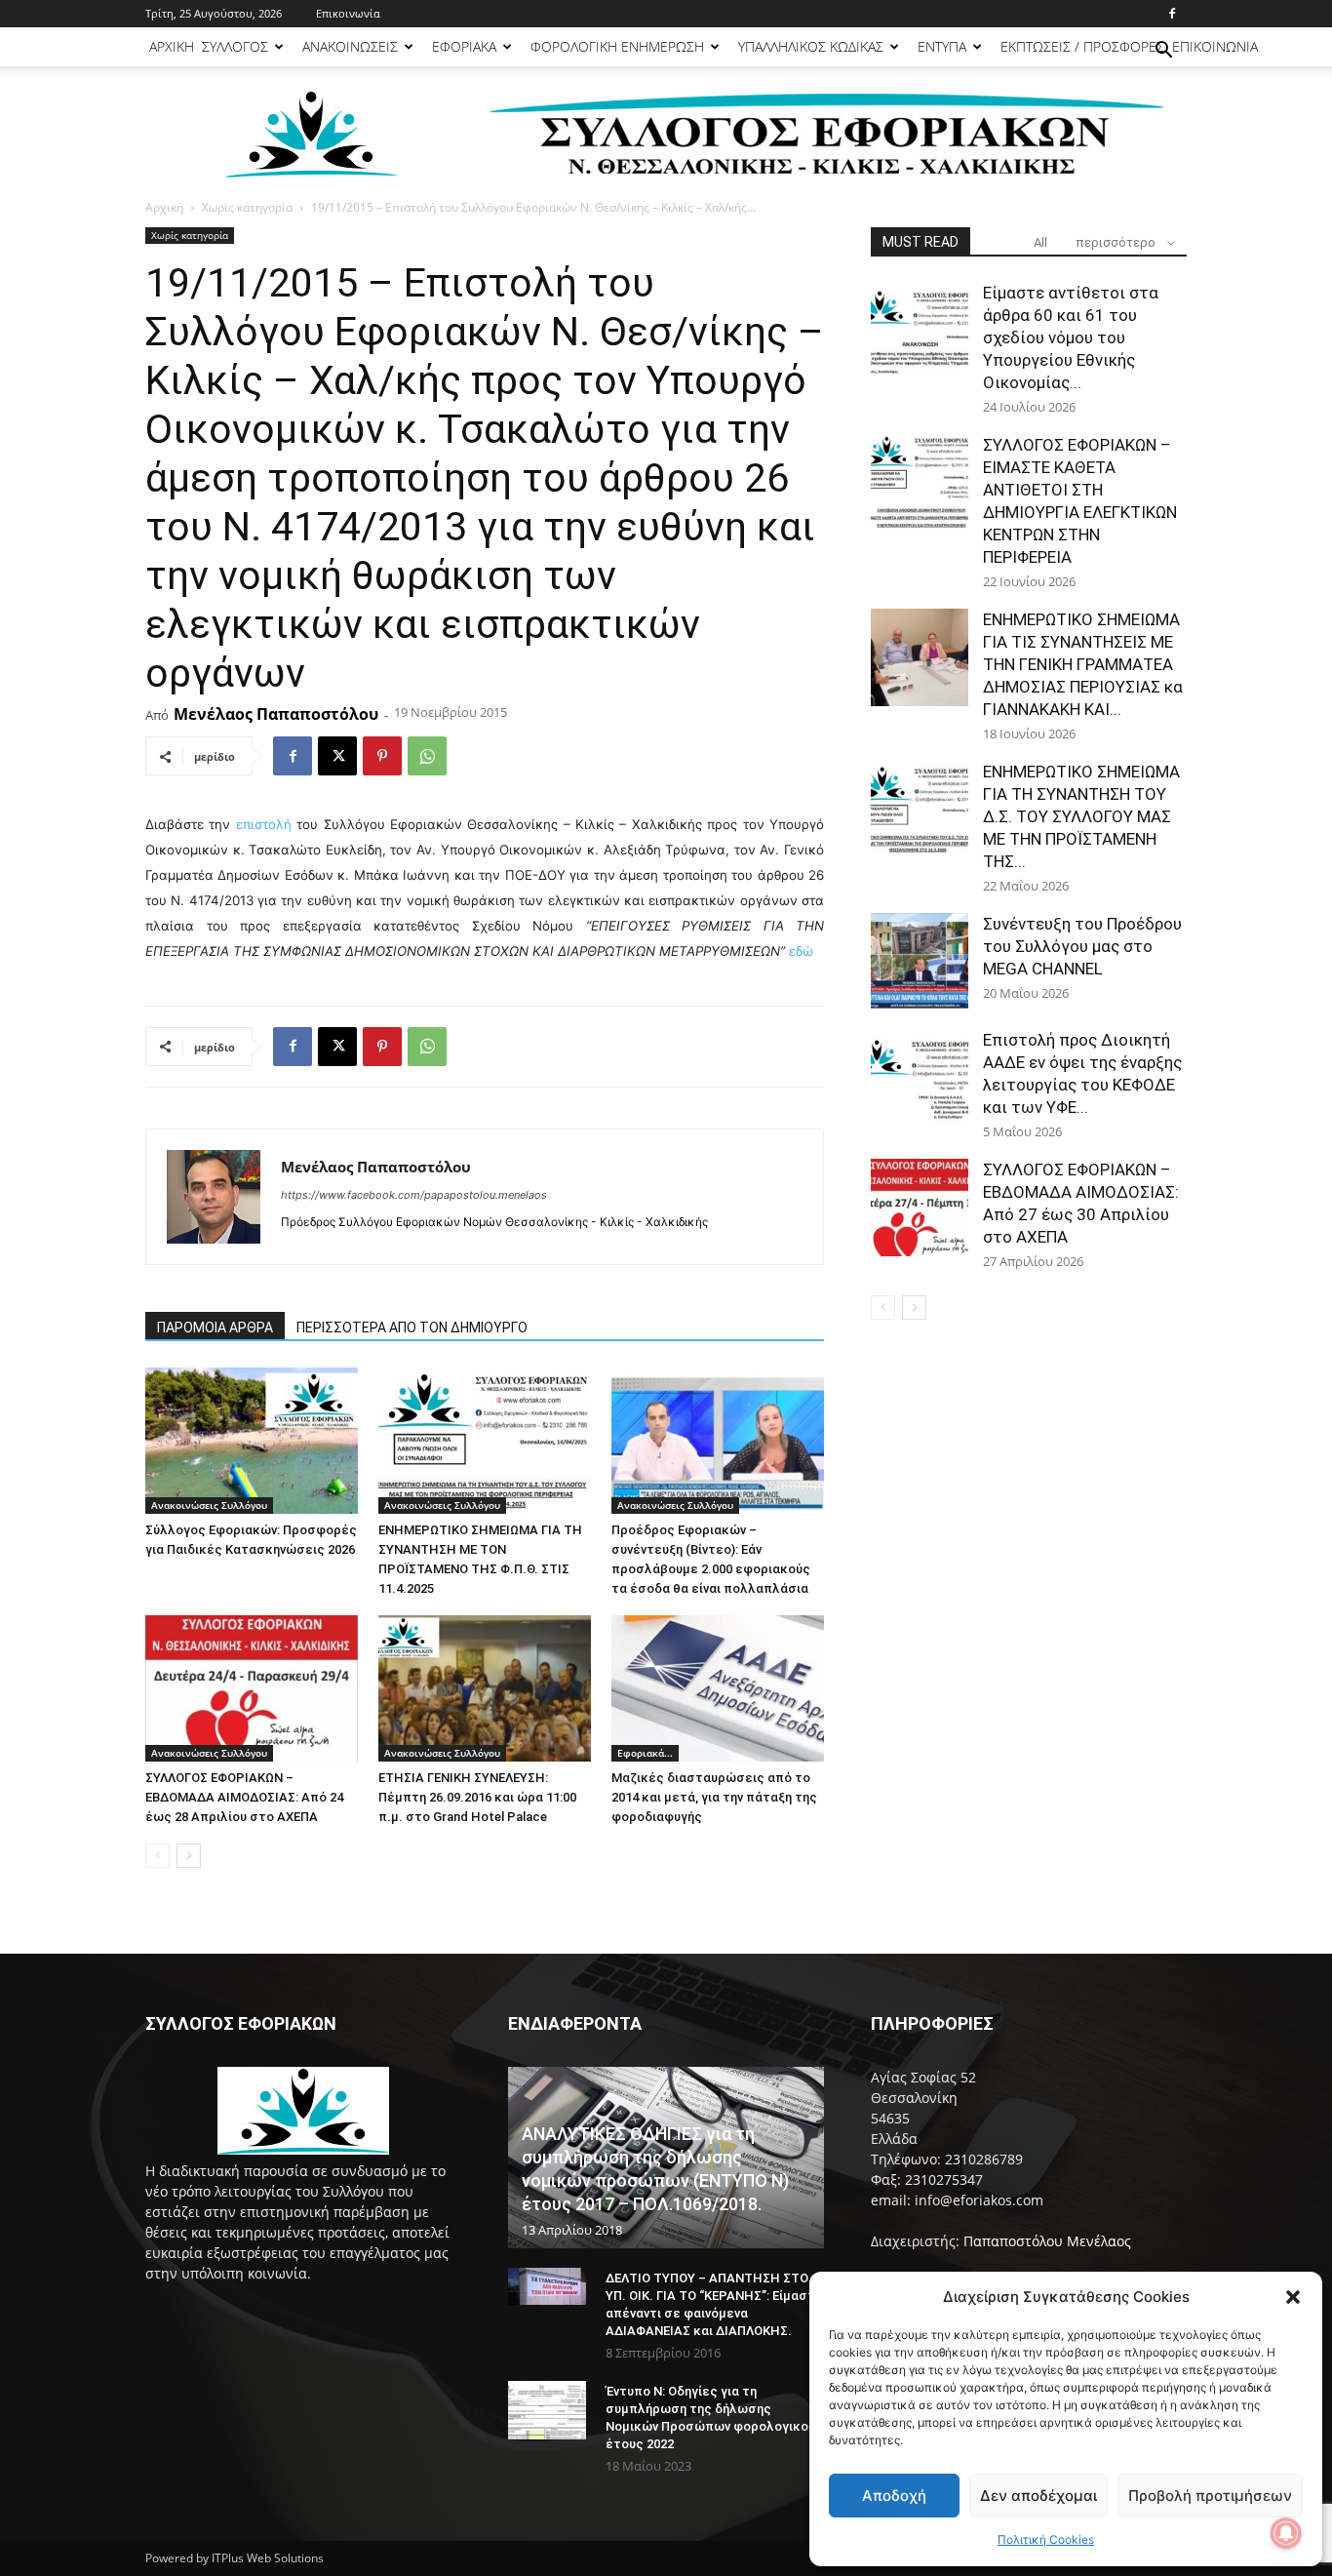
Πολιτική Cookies (1046, 2539)
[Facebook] (1172, 14)
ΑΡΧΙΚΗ (172, 46)
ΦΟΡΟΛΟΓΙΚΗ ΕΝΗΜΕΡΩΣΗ (617, 46)
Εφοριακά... (645, 1753)
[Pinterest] (382, 756)
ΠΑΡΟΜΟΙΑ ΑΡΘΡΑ (215, 1328)
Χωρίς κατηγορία (247, 207)
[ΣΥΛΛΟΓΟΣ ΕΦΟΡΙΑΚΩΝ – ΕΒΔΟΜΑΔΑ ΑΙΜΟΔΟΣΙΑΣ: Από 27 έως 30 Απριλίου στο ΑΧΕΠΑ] (920, 1208)
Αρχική (164, 207)
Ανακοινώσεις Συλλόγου (209, 1505)
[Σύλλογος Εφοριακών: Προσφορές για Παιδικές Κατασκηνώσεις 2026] (252, 1441)
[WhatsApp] (427, 756)
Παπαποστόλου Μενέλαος (1047, 2241)
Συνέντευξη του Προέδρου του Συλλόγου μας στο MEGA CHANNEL (1082, 946)
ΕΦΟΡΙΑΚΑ (464, 46)
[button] (1293, 2297)
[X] (337, 756)
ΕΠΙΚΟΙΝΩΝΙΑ (1215, 46)
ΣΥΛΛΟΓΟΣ (235, 46)
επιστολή (266, 824)
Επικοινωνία (348, 13)
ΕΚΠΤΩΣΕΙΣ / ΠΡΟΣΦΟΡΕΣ (1082, 46)
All (1040, 242)
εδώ (801, 951)
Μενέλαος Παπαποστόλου (276, 714)
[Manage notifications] (1286, 2533)
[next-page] (189, 1856)
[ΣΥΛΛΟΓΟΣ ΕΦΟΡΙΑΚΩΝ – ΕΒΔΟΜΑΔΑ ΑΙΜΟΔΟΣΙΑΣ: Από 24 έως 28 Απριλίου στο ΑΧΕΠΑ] (252, 1688)
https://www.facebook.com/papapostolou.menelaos (414, 1195)
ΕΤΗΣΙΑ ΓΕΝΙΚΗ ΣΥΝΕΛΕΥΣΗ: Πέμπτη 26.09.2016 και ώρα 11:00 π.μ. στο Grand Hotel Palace (477, 1797)
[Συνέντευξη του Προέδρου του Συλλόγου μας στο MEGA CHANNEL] (920, 962)
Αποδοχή (894, 2496)
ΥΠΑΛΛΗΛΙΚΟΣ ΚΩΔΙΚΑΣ (811, 46)
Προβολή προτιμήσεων (1210, 2496)
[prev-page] (157, 1856)
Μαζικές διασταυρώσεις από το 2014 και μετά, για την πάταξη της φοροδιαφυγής (714, 1797)
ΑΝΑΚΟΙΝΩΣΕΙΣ (350, 46)
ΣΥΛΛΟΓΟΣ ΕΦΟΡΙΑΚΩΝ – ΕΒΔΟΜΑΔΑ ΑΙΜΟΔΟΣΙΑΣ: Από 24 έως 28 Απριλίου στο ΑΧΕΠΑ (244, 1797)
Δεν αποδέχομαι (1038, 2496)
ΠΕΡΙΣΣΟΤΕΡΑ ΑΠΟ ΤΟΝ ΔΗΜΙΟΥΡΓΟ (412, 1328)
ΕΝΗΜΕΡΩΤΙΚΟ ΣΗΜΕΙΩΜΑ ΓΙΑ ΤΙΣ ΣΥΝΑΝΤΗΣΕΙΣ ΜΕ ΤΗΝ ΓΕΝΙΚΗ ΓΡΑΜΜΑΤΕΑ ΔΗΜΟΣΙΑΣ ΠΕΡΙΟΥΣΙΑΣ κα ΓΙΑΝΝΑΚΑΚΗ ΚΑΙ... (1083, 664)
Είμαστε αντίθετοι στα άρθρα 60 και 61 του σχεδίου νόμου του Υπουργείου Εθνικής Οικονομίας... (1071, 337)
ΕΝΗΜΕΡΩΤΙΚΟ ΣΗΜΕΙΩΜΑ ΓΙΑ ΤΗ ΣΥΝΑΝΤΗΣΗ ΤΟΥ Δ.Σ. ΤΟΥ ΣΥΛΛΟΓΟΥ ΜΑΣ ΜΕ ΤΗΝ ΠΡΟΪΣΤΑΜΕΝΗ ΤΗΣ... (1081, 816)
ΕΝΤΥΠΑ (942, 46)
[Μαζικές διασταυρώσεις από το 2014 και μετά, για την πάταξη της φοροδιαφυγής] (718, 1688)
